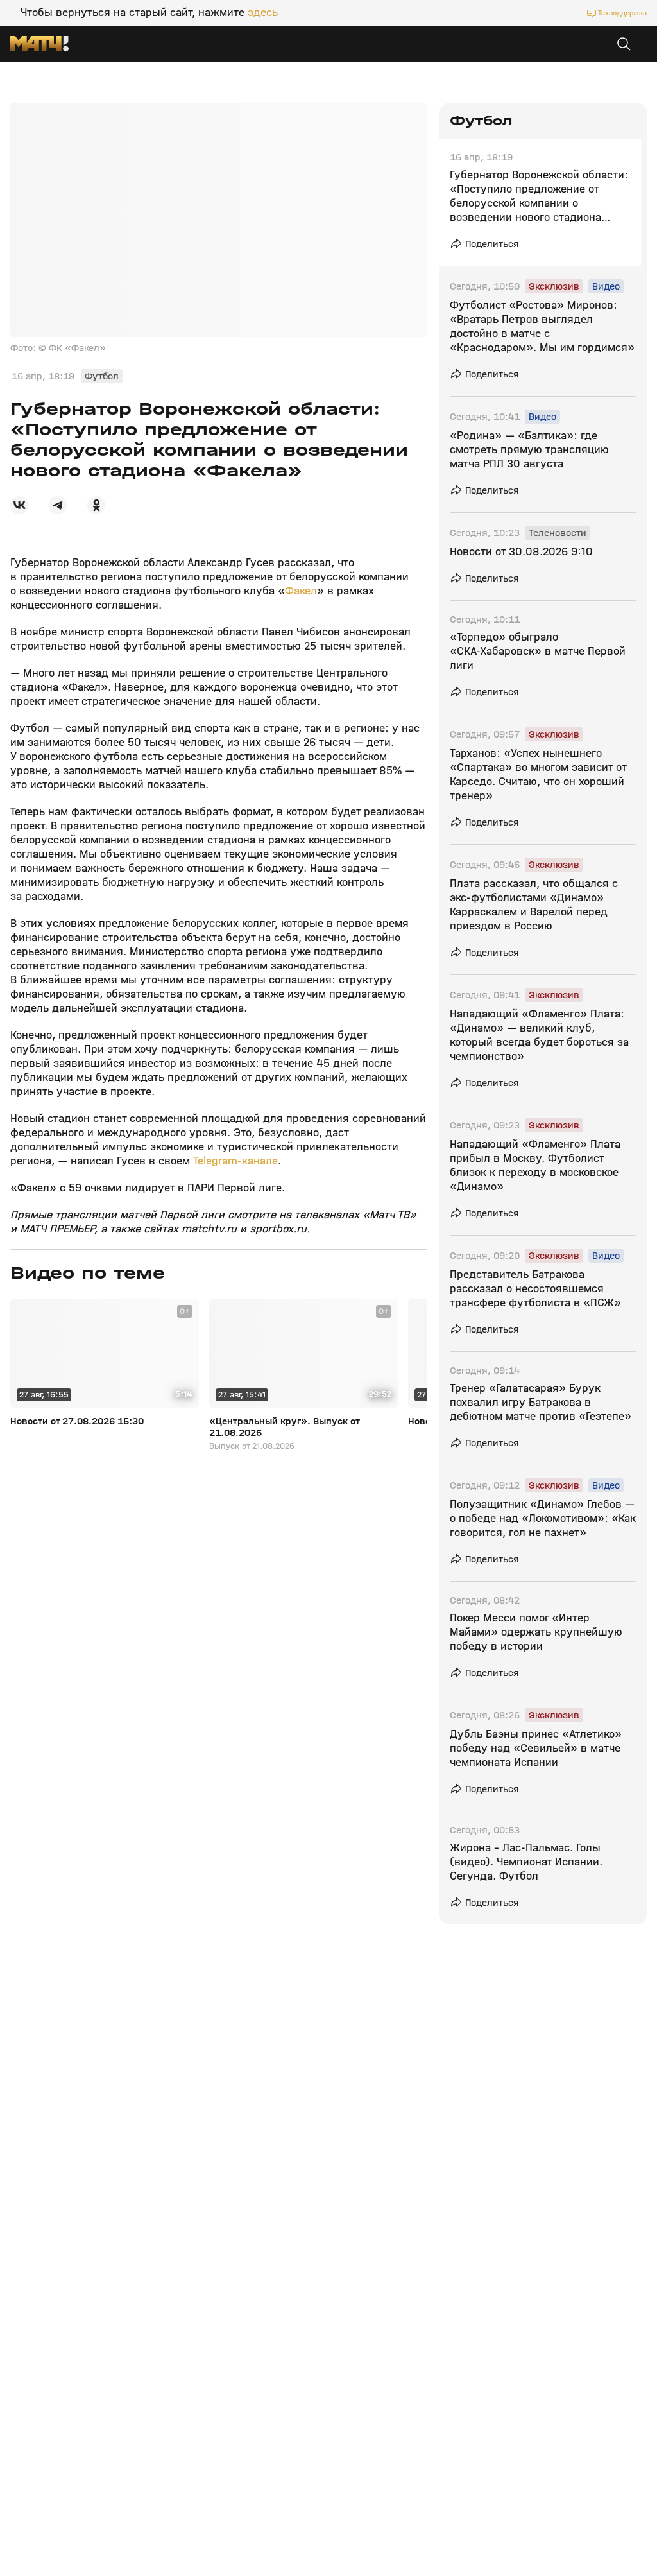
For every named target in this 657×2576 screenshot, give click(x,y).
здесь (263, 13)
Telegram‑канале (234, 1161)
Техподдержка (622, 13)
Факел (301, 591)
